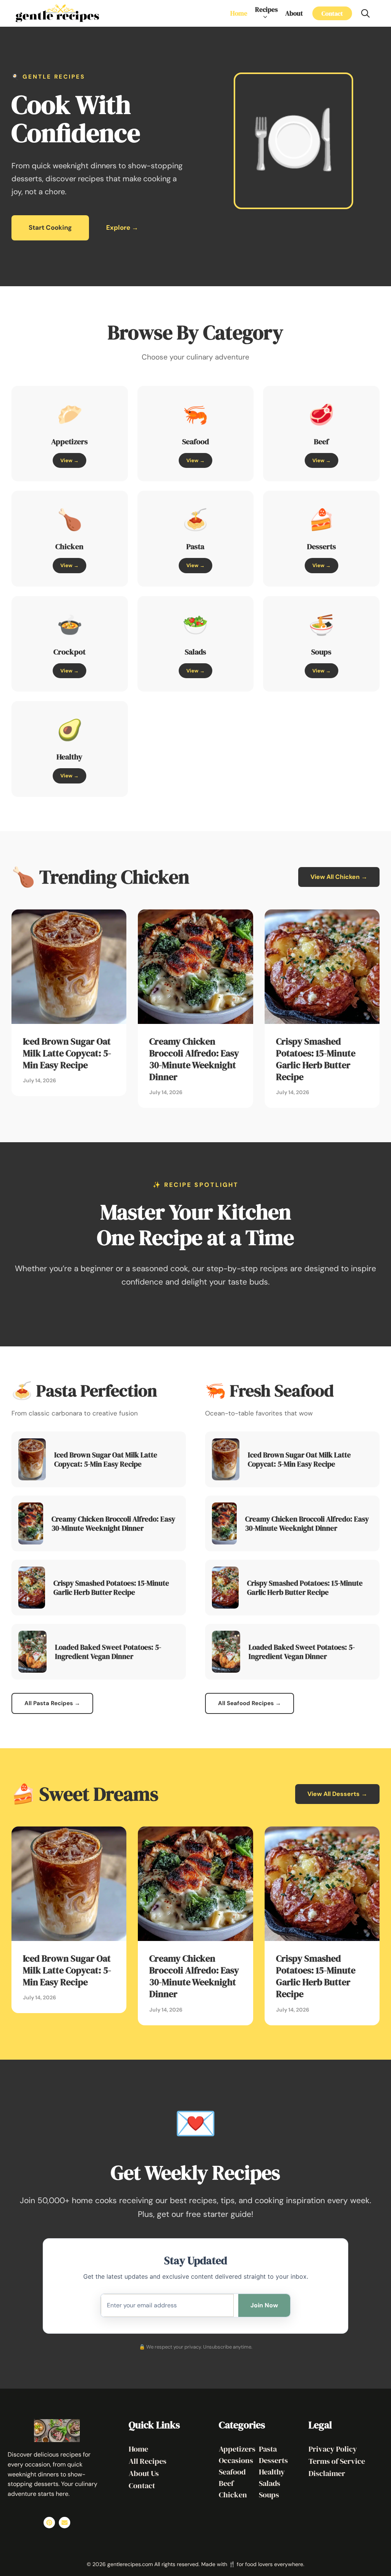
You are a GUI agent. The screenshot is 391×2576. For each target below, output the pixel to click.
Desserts (273, 2460)
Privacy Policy (333, 2449)
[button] (365, 13)
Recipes (266, 10)
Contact (332, 13)
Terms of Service (337, 2461)
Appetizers (237, 2449)
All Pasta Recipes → (52, 1703)
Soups (269, 2495)
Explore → (122, 227)
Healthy (272, 2472)
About (294, 13)
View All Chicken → (339, 877)
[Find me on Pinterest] (49, 2523)
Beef (226, 2483)
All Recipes (148, 2461)
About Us (144, 2473)
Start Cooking (50, 227)
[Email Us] (65, 2523)
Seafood (232, 2472)
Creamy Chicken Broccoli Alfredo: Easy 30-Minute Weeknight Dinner (194, 1059)
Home (239, 13)
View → (69, 460)
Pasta (268, 2449)
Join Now (264, 2305)
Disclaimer (327, 2473)
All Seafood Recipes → (250, 1703)
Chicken (233, 2495)
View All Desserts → (337, 1794)
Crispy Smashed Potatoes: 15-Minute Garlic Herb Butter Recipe (316, 1059)
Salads (270, 2483)
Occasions (236, 2460)
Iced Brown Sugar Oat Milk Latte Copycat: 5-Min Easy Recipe (67, 1053)
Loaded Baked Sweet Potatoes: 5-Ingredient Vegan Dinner (108, 1652)
